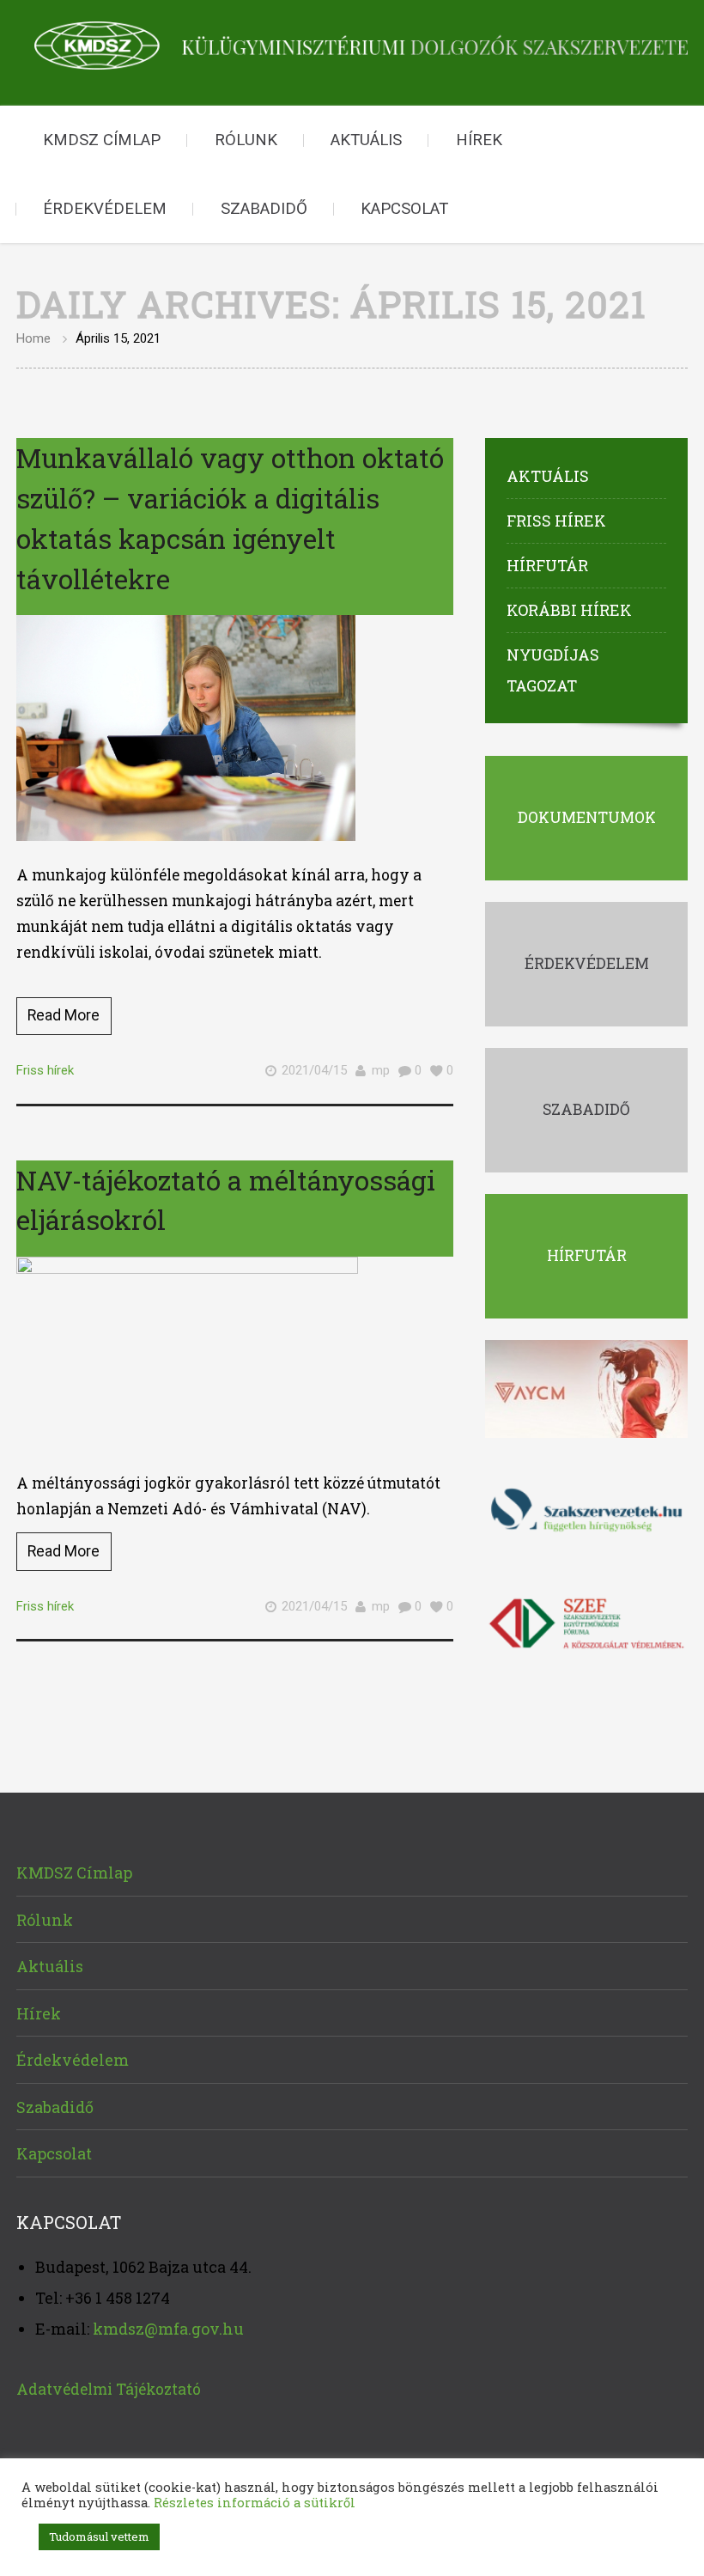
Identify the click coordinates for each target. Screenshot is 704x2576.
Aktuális (366, 140)
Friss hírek (45, 1070)
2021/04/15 (314, 1070)
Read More (64, 1015)
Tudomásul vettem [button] (99, 2536)
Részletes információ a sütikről (255, 2503)
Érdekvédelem (105, 209)
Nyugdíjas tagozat (553, 670)
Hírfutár (547, 565)
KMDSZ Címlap (102, 140)
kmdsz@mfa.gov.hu (168, 2329)
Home (33, 338)
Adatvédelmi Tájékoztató (109, 2389)
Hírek (479, 140)
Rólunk (246, 140)
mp (381, 1070)
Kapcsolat (404, 209)
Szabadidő (264, 209)
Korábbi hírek (569, 610)
